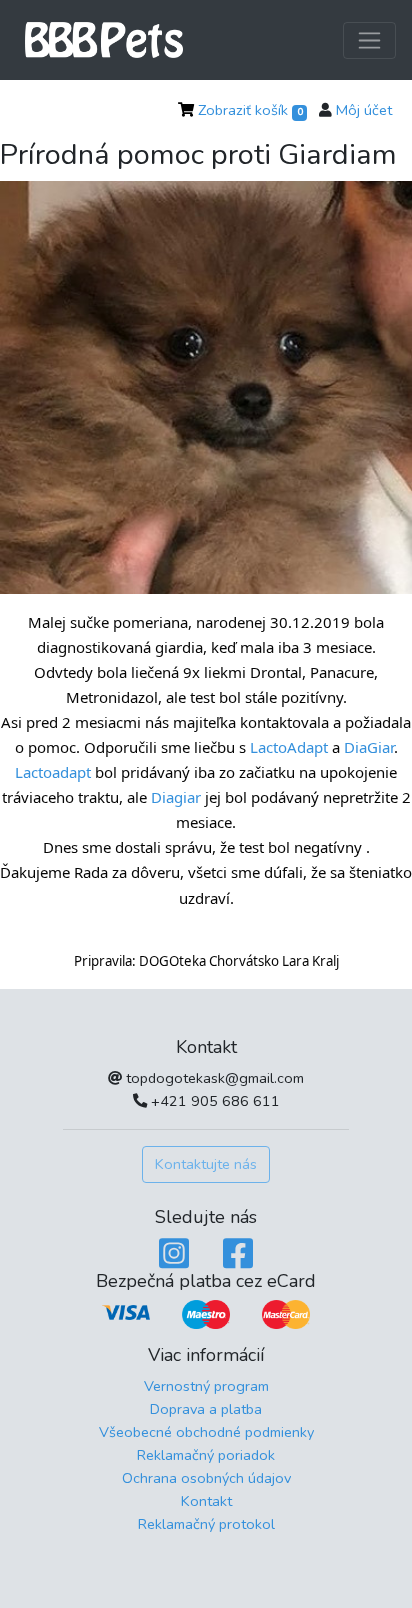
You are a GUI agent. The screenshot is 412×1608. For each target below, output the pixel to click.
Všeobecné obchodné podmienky (206, 1432)
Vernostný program (206, 1386)
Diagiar (176, 797)
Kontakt (206, 1501)
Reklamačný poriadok (206, 1455)
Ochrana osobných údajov (206, 1478)
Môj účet (364, 110)
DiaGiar (369, 747)
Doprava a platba (206, 1409)
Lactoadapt (53, 772)
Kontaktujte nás (206, 1164)
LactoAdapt (289, 747)
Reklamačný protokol (206, 1524)
